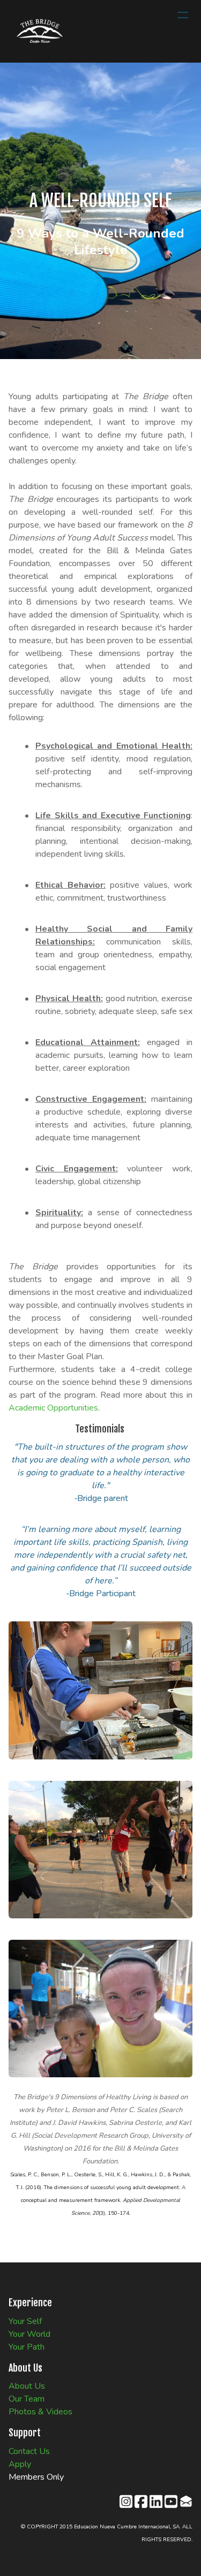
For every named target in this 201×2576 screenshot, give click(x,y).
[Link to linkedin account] (156, 2501)
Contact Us (29, 2451)
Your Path (27, 2347)
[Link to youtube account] (171, 2501)
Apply (20, 2464)
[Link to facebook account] (141, 2501)
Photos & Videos (40, 2412)
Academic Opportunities (53, 1408)
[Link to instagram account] (126, 2501)
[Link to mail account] (186, 2501)
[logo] (40, 31)
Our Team (27, 2399)
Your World (29, 2334)
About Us (27, 2386)
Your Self (25, 2321)
